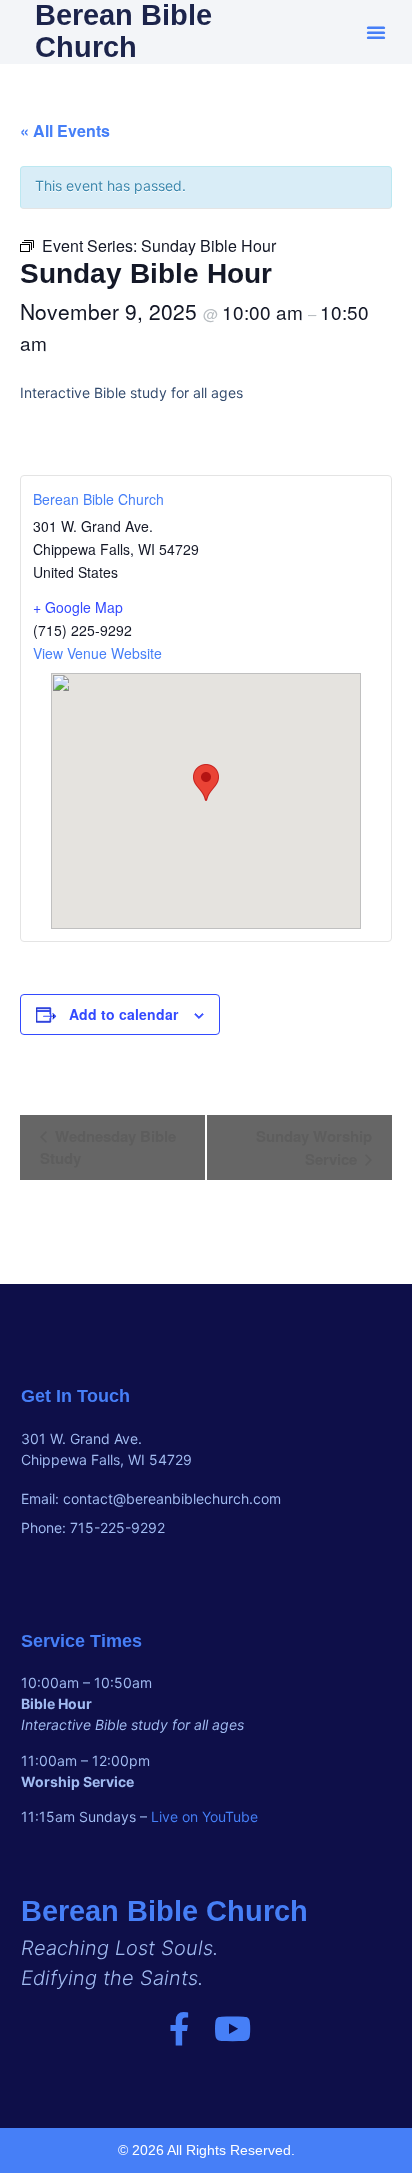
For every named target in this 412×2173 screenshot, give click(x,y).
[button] (376, 32)
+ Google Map (78, 607)
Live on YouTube (204, 1816)
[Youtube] (232, 2028)
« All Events (65, 130)
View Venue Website (97, 653)
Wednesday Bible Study (108, 1147)
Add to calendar (123, 1014)
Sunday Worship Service (314, 1147)
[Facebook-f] (179, 2028)
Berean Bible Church (98, 499)
